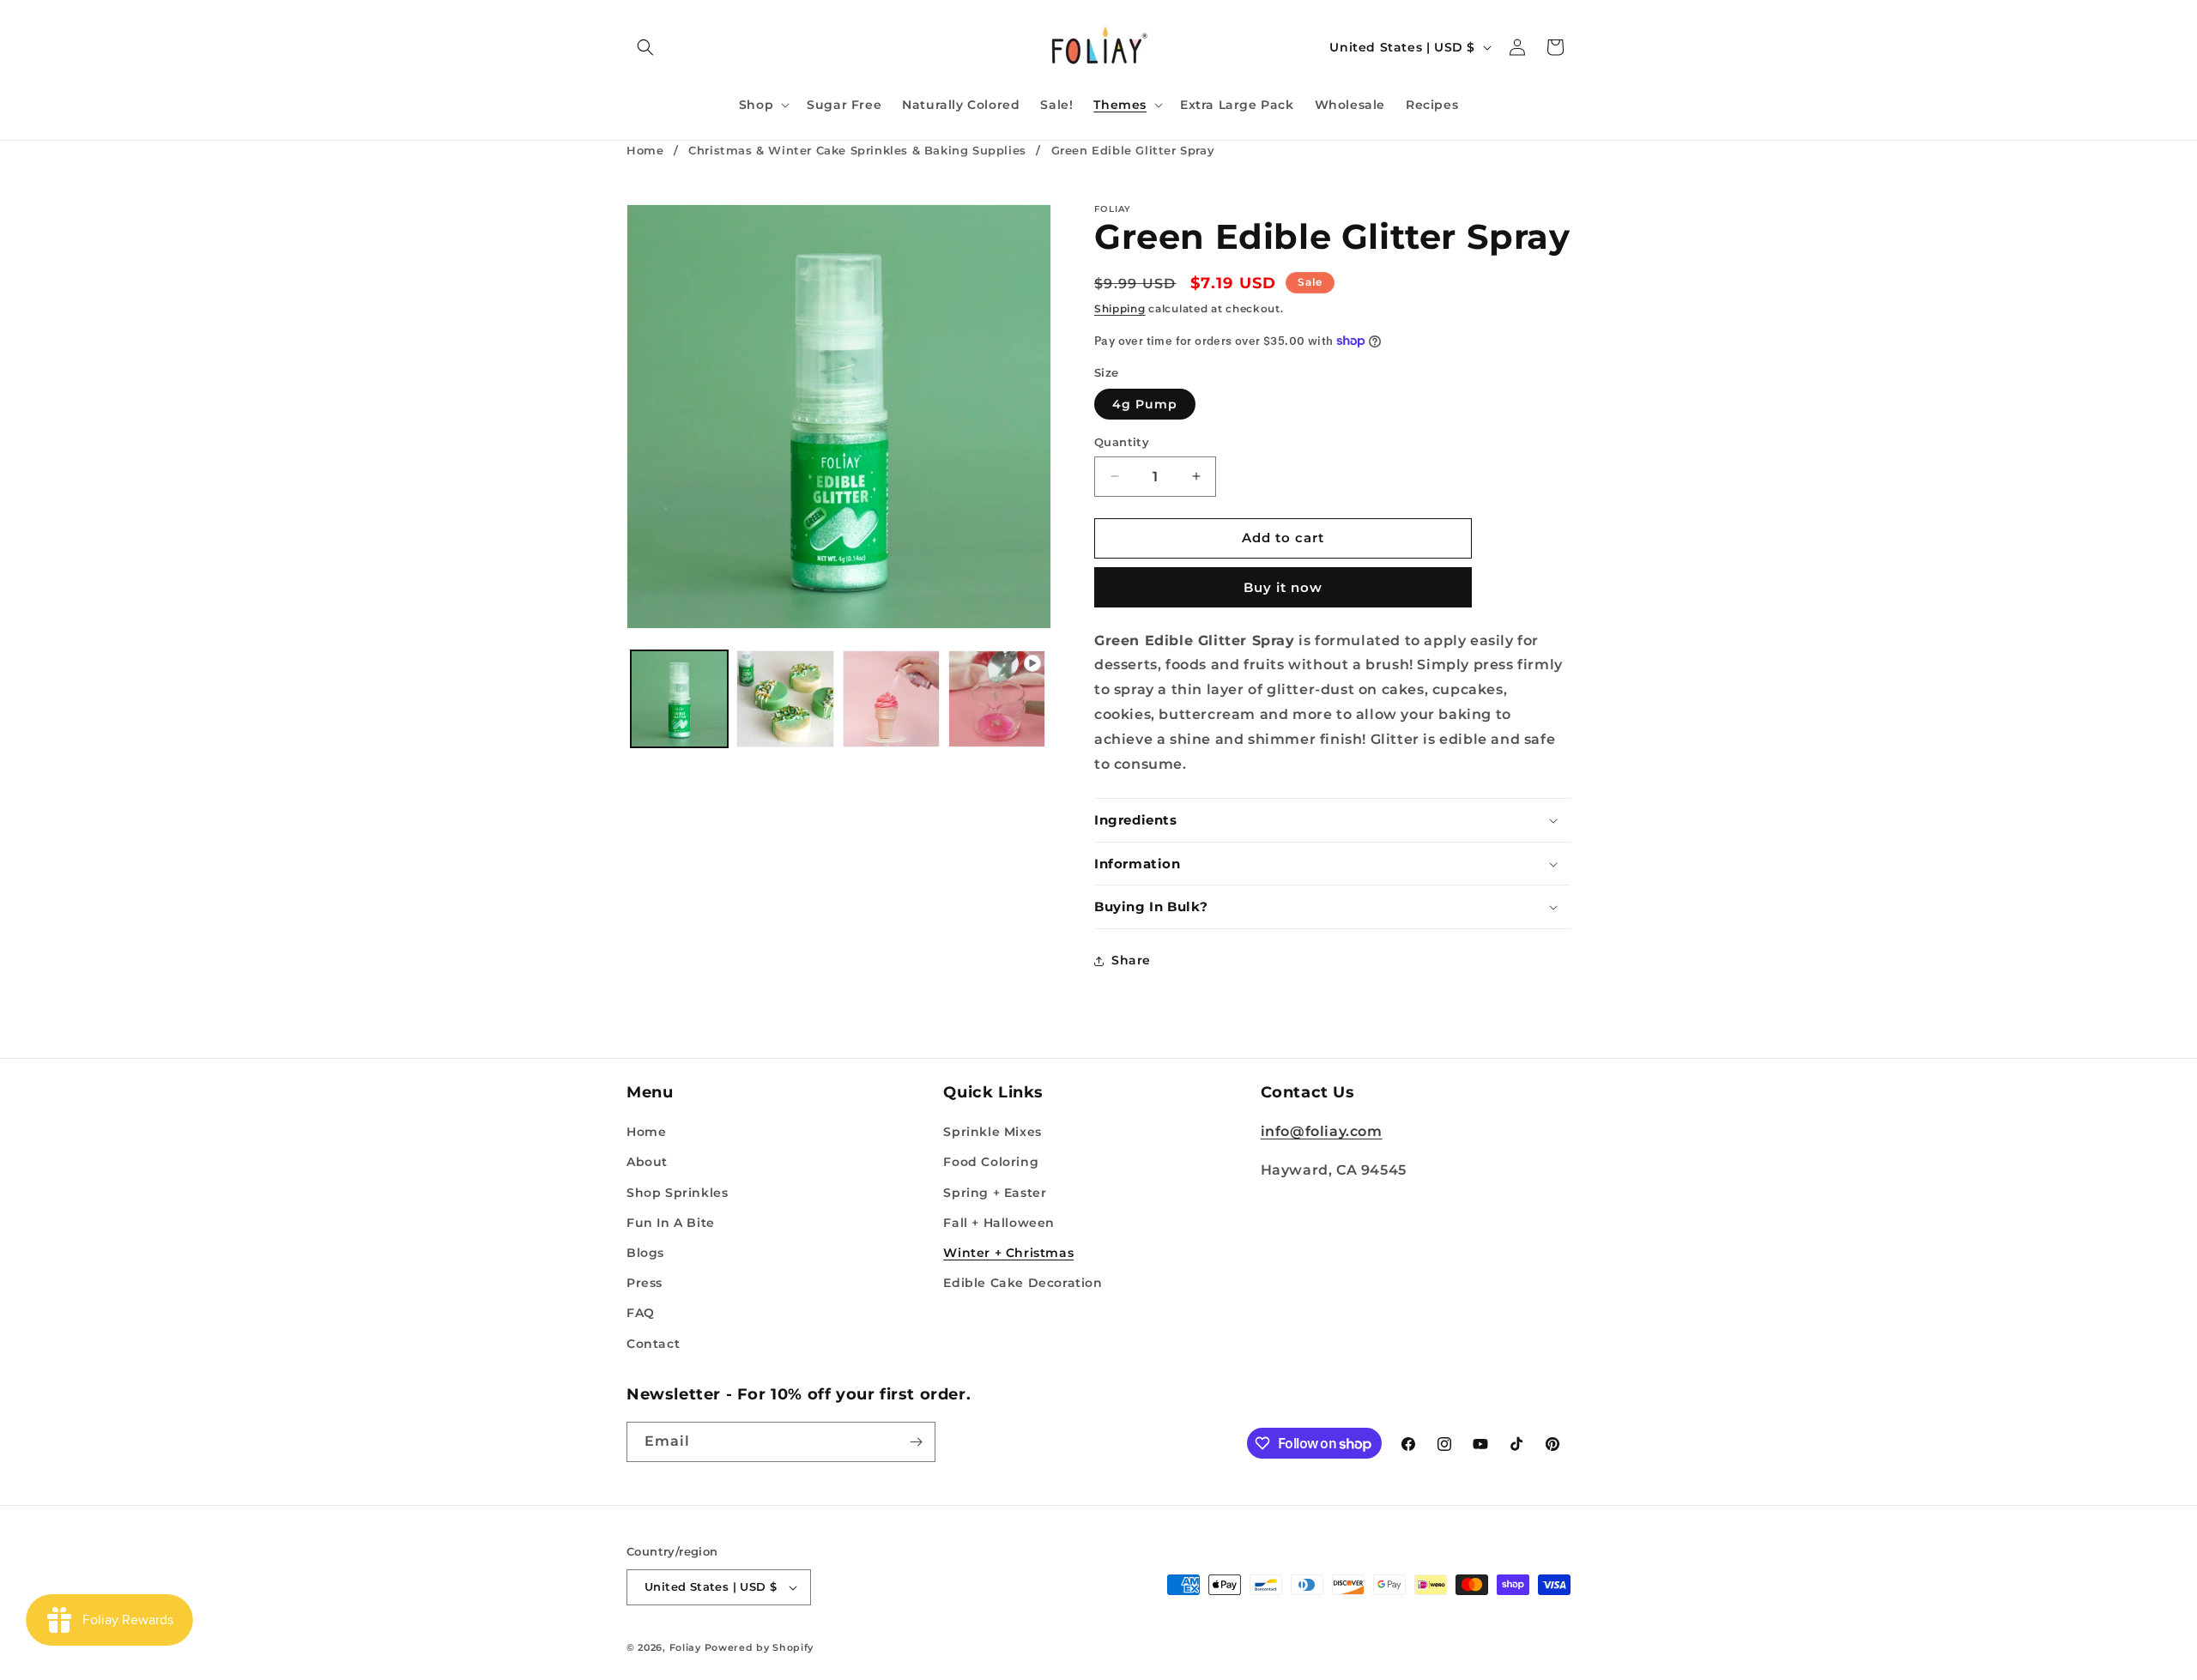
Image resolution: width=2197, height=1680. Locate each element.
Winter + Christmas (1008, 1253)
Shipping (1120, 308)
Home (645, 150)
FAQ (641, 1313)
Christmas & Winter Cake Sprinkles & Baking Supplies (857, 150)
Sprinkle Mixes (992, 1132)
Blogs (645, 1253)
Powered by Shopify (760, 1647)
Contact (653, 1344)
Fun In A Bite (671, 1223)
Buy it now (1283, 587)
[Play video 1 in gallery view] (997, 699)
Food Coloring (991, 1162)
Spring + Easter (995, 1193)
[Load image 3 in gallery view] (891, 699)
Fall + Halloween (999, 1223)
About (647, 1162)
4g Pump (1145, 404)
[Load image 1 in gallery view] (679, 699)
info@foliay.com (1322, 1131)
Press (645, 1283)
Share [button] (1131, 960)
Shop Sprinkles (677, 1193)
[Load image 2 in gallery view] (785, 699)
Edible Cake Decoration (1023, 1283)
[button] (645, 47)
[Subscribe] (916, 1442)
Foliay (685, 1647)
